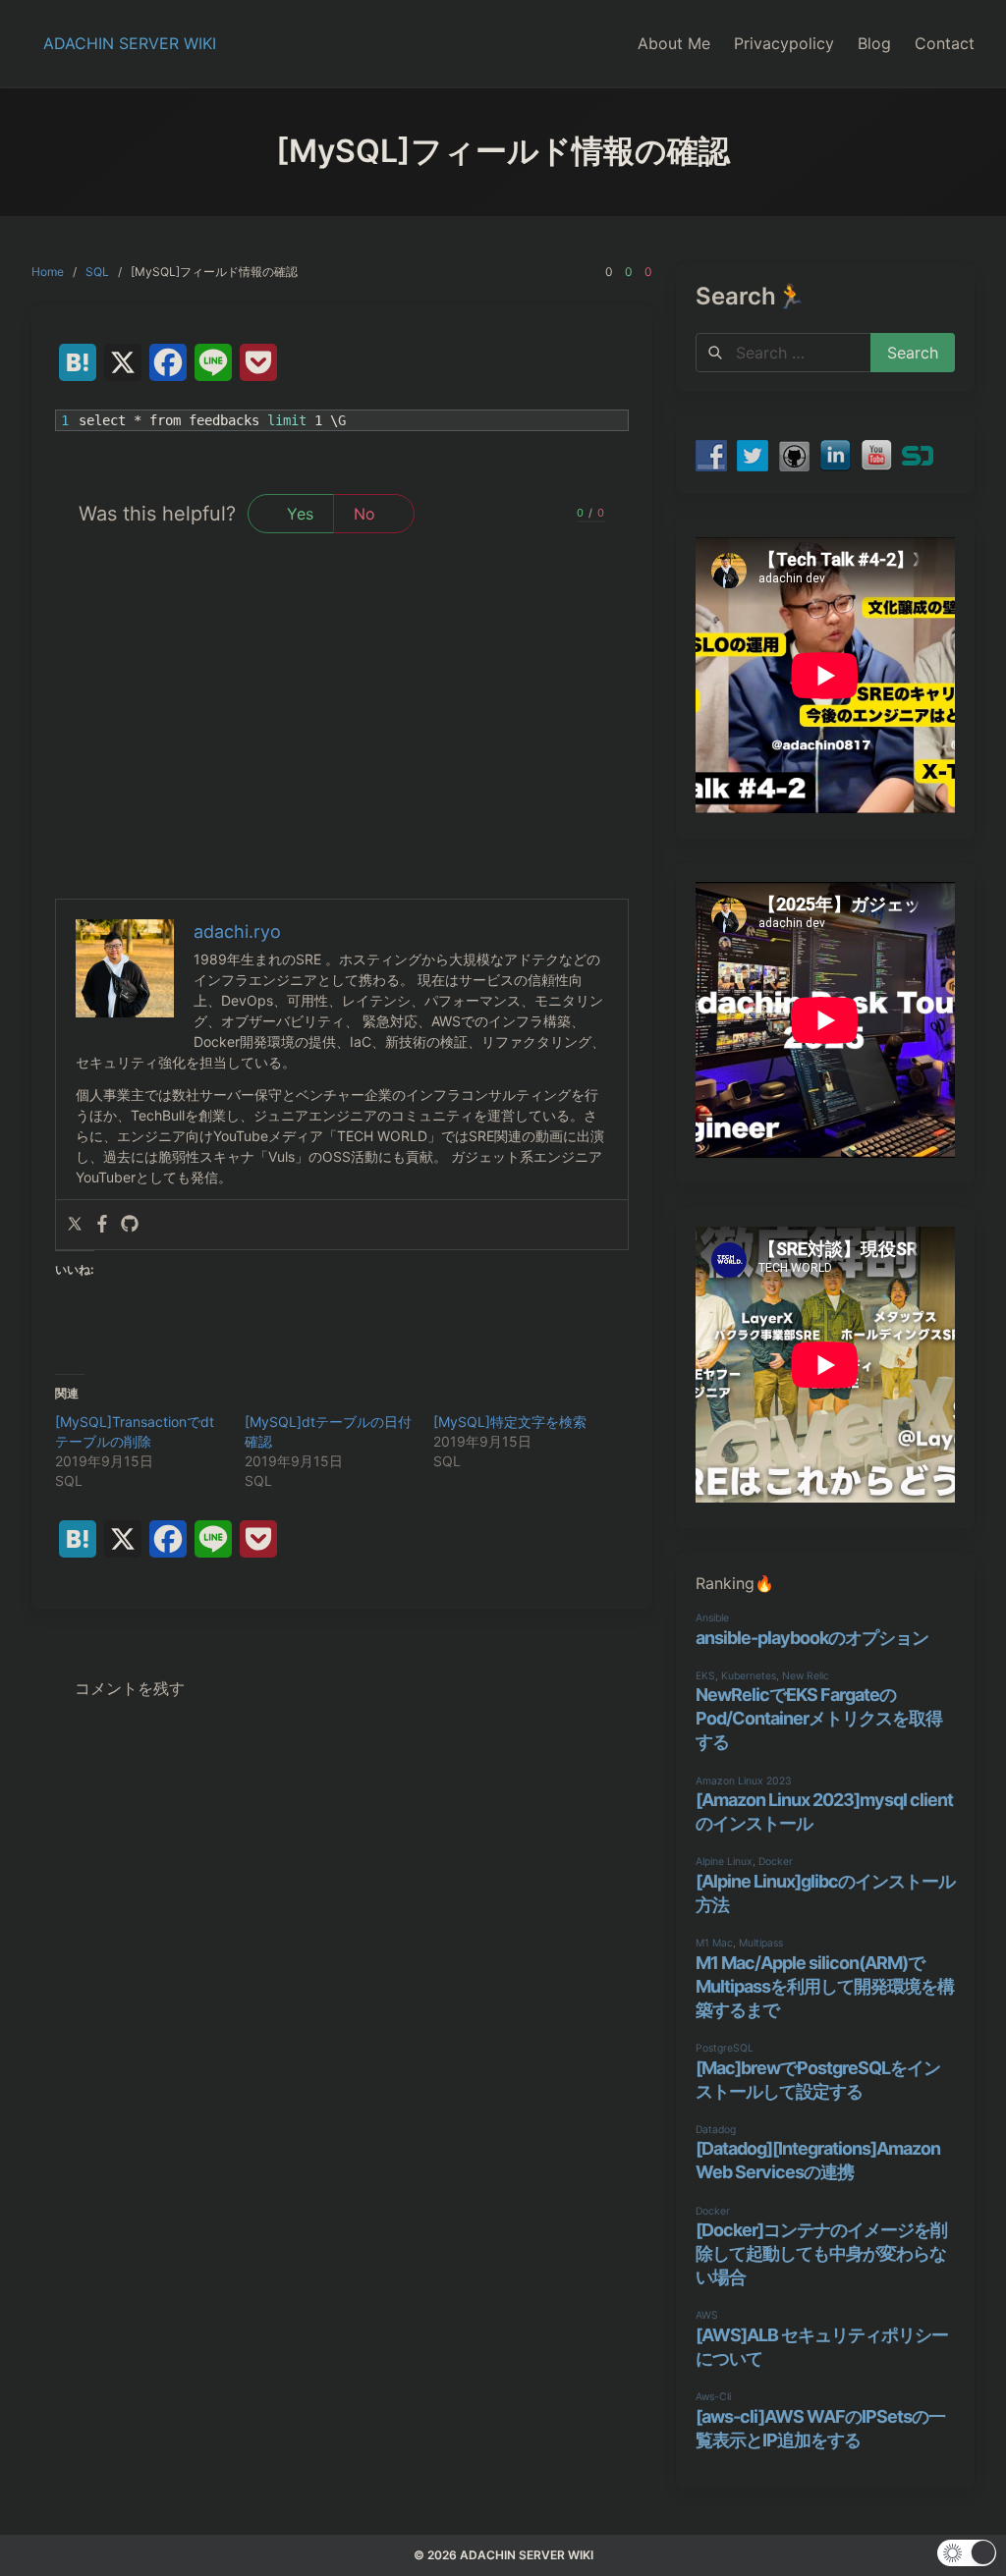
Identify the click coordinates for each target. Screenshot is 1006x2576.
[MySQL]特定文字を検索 (510, 1422)
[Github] (130, 1225)
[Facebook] (102, 1225)
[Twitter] (75, 1225)
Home (48, 272)
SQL (97, 272)
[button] (967, 2553)
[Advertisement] (342, 751)
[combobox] (783, 353)
